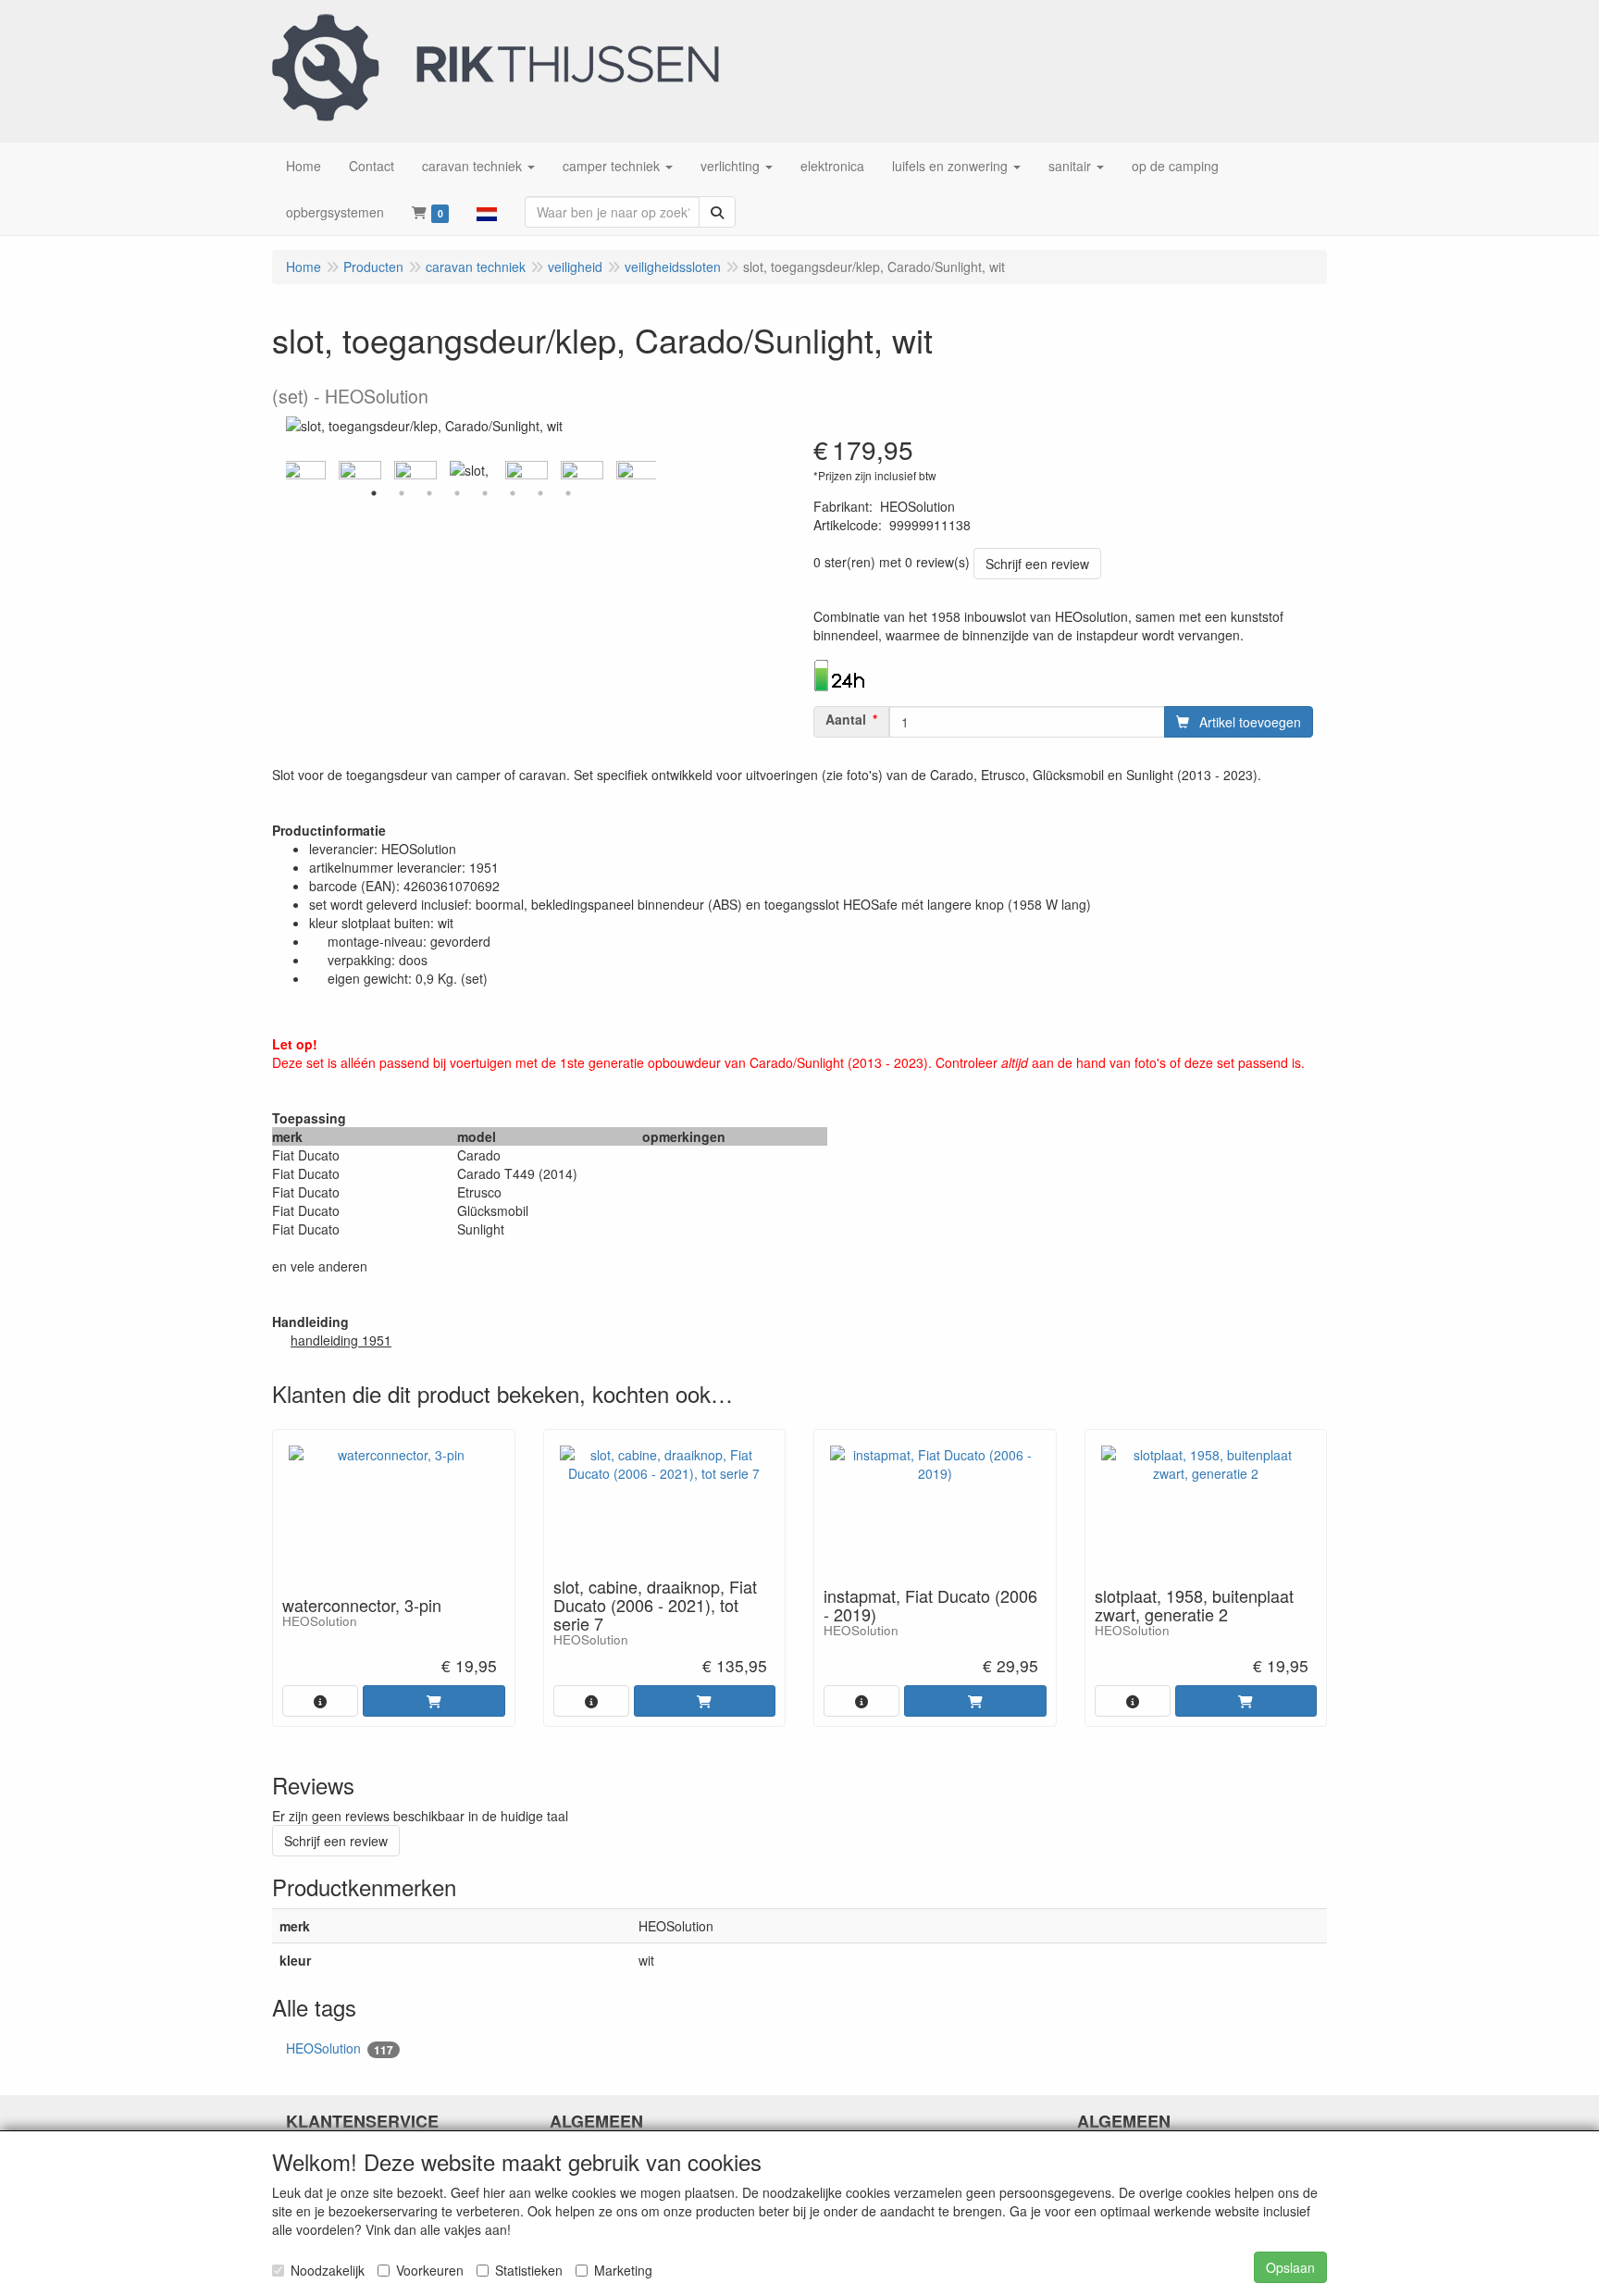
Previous (281, 470)
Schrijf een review (1037, 564)
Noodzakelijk (328, 2270)
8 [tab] (568, 493)
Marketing (623, 2270)
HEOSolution (340, 2048)
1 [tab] (374, 493)
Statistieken (529, 2270)
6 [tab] (513, 493)
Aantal (846, 719)
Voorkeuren (430, 2270)
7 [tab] (540, 493)
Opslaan (1290, 2267)
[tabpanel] (471, 470)
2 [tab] (402, 493)
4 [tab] (457, 493)
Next (661, 470)
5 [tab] (485, 493)
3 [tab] (429, 493)
